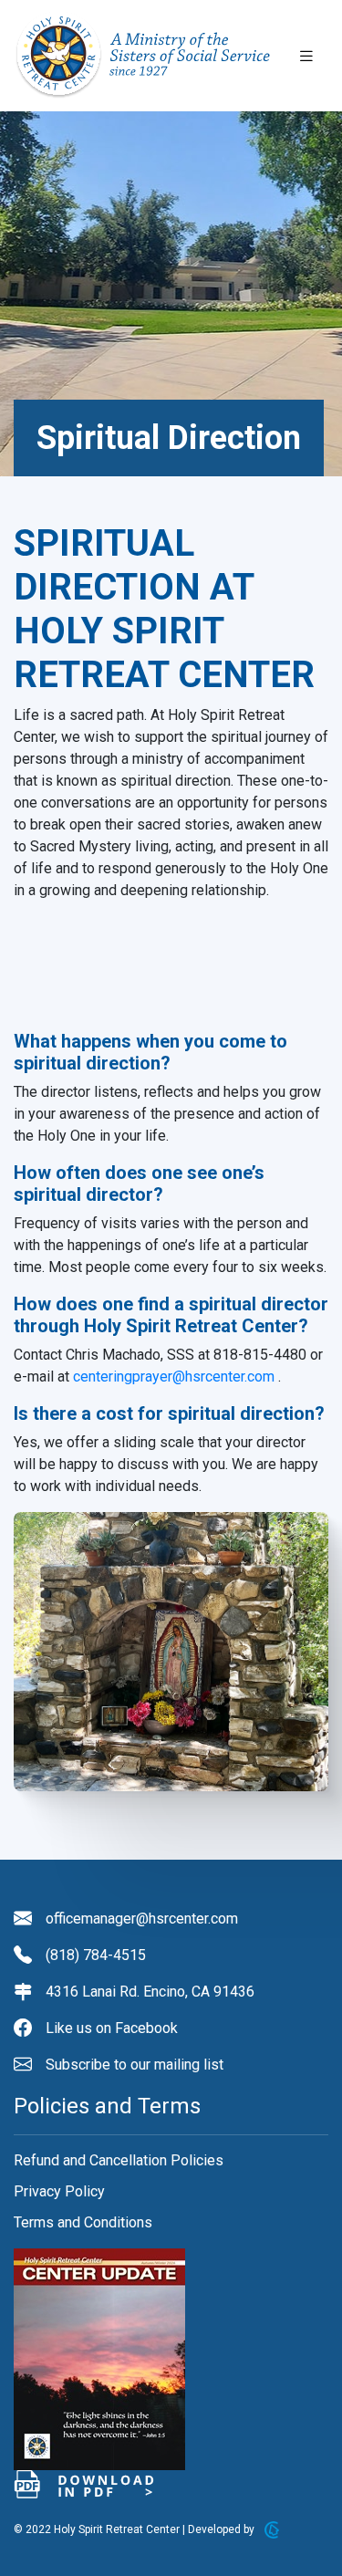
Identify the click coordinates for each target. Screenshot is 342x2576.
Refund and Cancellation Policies (119, 2160)
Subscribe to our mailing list (135, 2065)
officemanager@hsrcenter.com (142, 1919)
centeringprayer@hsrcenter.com (174, 1377)
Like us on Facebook (112, 2028)
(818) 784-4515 (96, 1955)
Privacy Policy (59, 2191)
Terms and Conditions (83, 2222)
